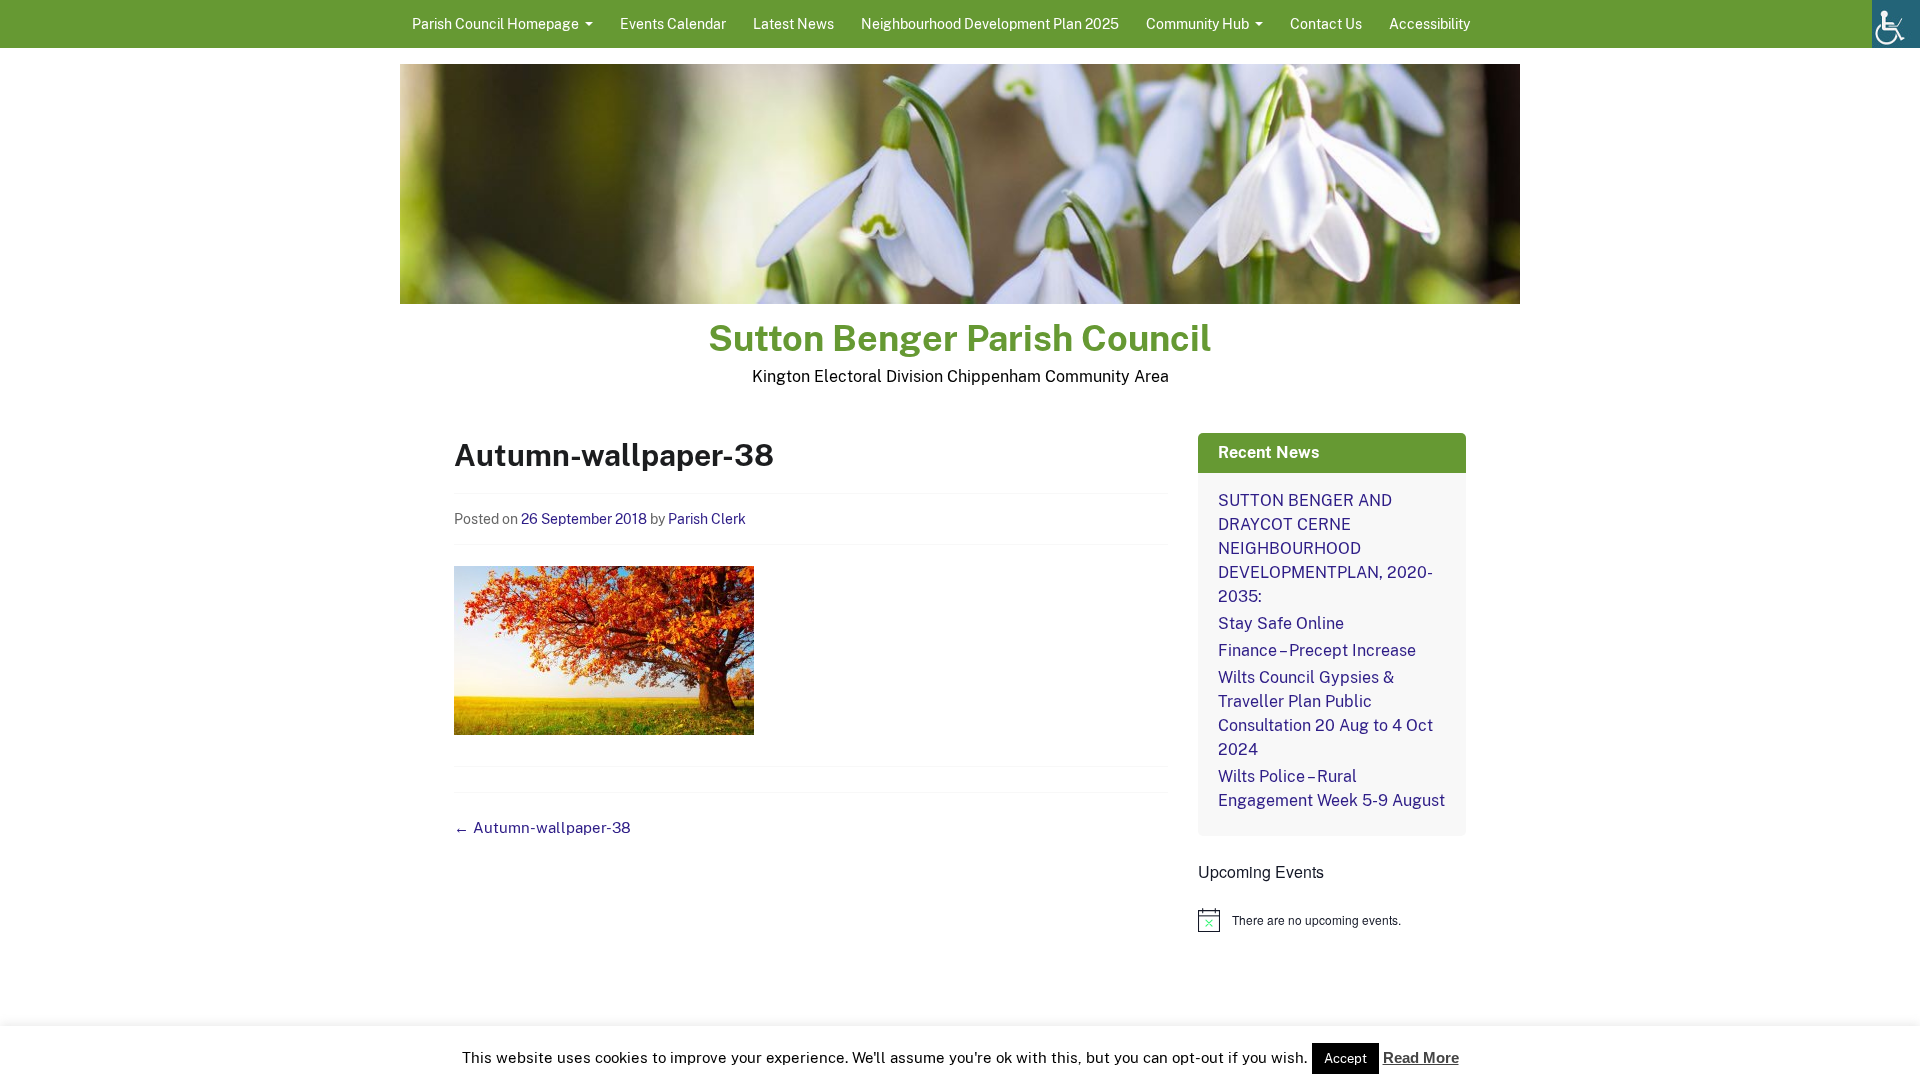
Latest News (793, 24)
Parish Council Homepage (495, 24)
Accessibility (1429, 24)
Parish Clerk (707, 519)
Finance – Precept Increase (1317, 650)
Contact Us (1326, 24)
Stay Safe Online (1281, 623)
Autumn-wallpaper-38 (542, 827)
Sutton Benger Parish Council (960, 338)
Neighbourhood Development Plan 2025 (990, 24)
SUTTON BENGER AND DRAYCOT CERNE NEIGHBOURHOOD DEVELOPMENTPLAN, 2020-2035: (1325, 548)
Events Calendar (673, 24)
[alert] (1332, 920)
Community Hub (1197, 24)
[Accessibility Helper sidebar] (1896, 24)
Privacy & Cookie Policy (1104, 1063)
